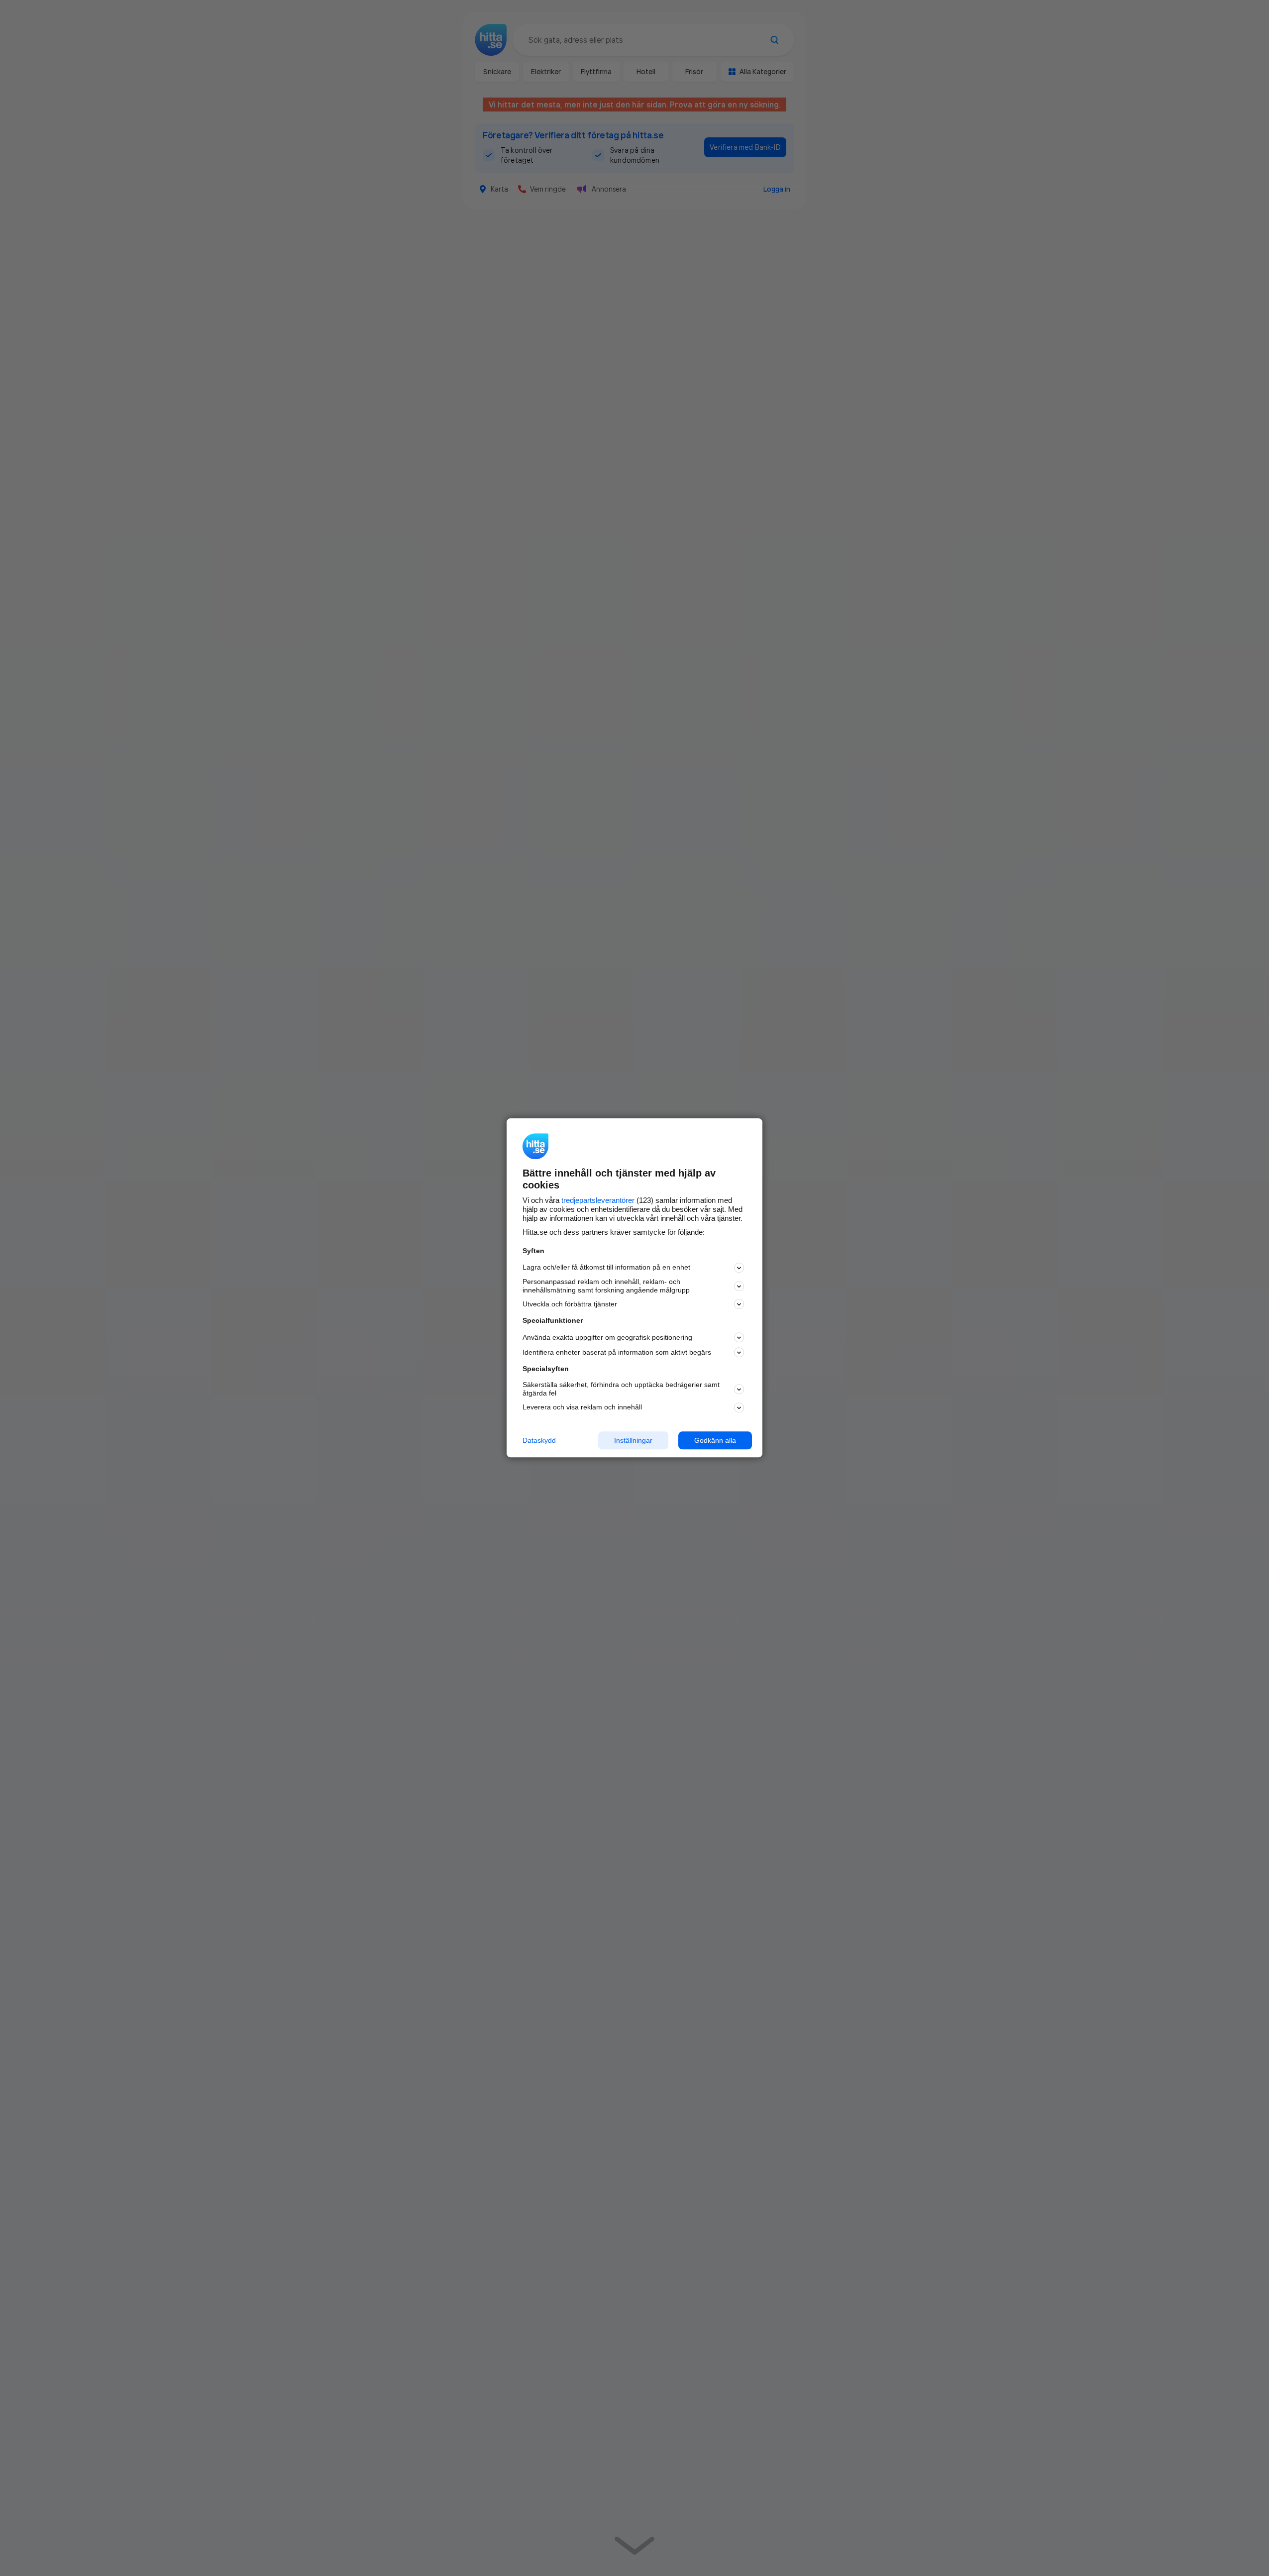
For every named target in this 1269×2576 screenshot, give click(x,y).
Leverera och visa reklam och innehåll (582, 1407)
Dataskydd (539, 1440)
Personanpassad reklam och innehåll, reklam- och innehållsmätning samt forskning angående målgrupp (606, 1286)
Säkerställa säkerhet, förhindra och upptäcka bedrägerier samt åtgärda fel (621, 1389)
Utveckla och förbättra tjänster (570, 1304)
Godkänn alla (715, 1440)
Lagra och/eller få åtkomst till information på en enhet (606, 1268)
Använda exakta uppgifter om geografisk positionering (607, 1337)
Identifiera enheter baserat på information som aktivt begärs (617, 1352)
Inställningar (633, 1440)
